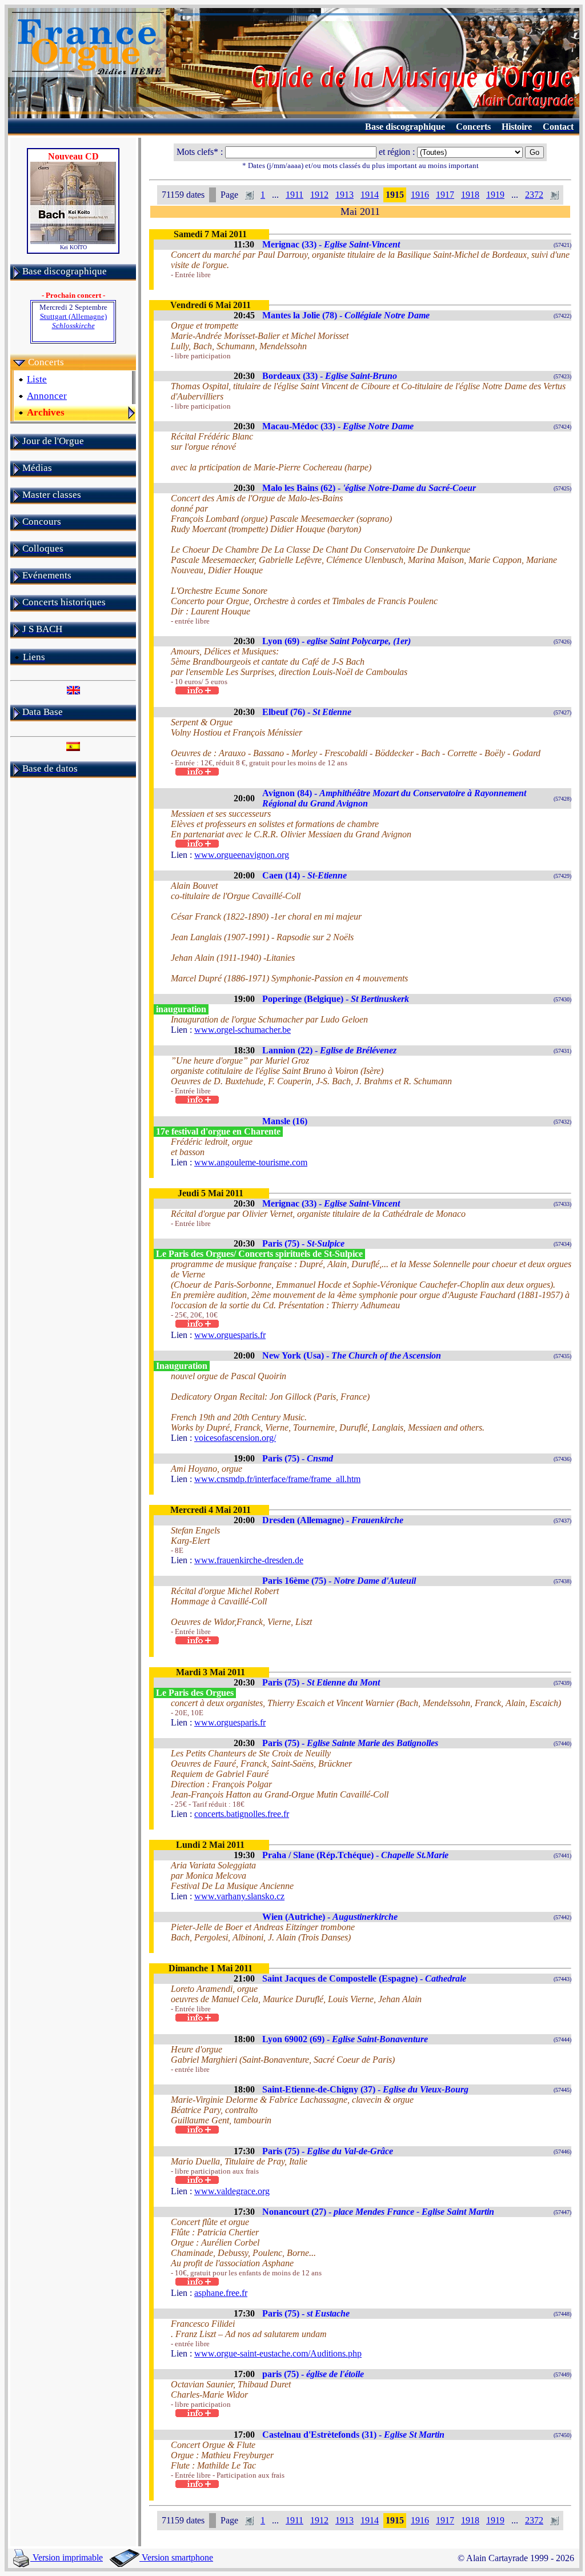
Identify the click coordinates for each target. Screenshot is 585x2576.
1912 (319, 195)
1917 (445, 195)
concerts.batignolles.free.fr (242, 1814)
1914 (370, 195)
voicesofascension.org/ (235, 1438)
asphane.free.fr (221, 2293)
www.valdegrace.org (232, 2191)
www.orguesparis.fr (230, 1335)
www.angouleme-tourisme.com (251, 1162)
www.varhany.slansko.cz (239, 1896)
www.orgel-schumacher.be (243, 1030)
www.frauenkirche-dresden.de (249, 1560)
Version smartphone (176, 2557)
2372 (534, 195)
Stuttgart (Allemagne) (73, 321)
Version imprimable (67, 2557)
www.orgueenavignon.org (242, 855)
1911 (294, 195)
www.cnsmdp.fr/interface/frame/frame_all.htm (277, 1479)
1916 (420, 195)
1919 (495, 195)
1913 (344, 195)
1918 (470, 195)
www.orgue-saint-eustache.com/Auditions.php (278, 2353)
